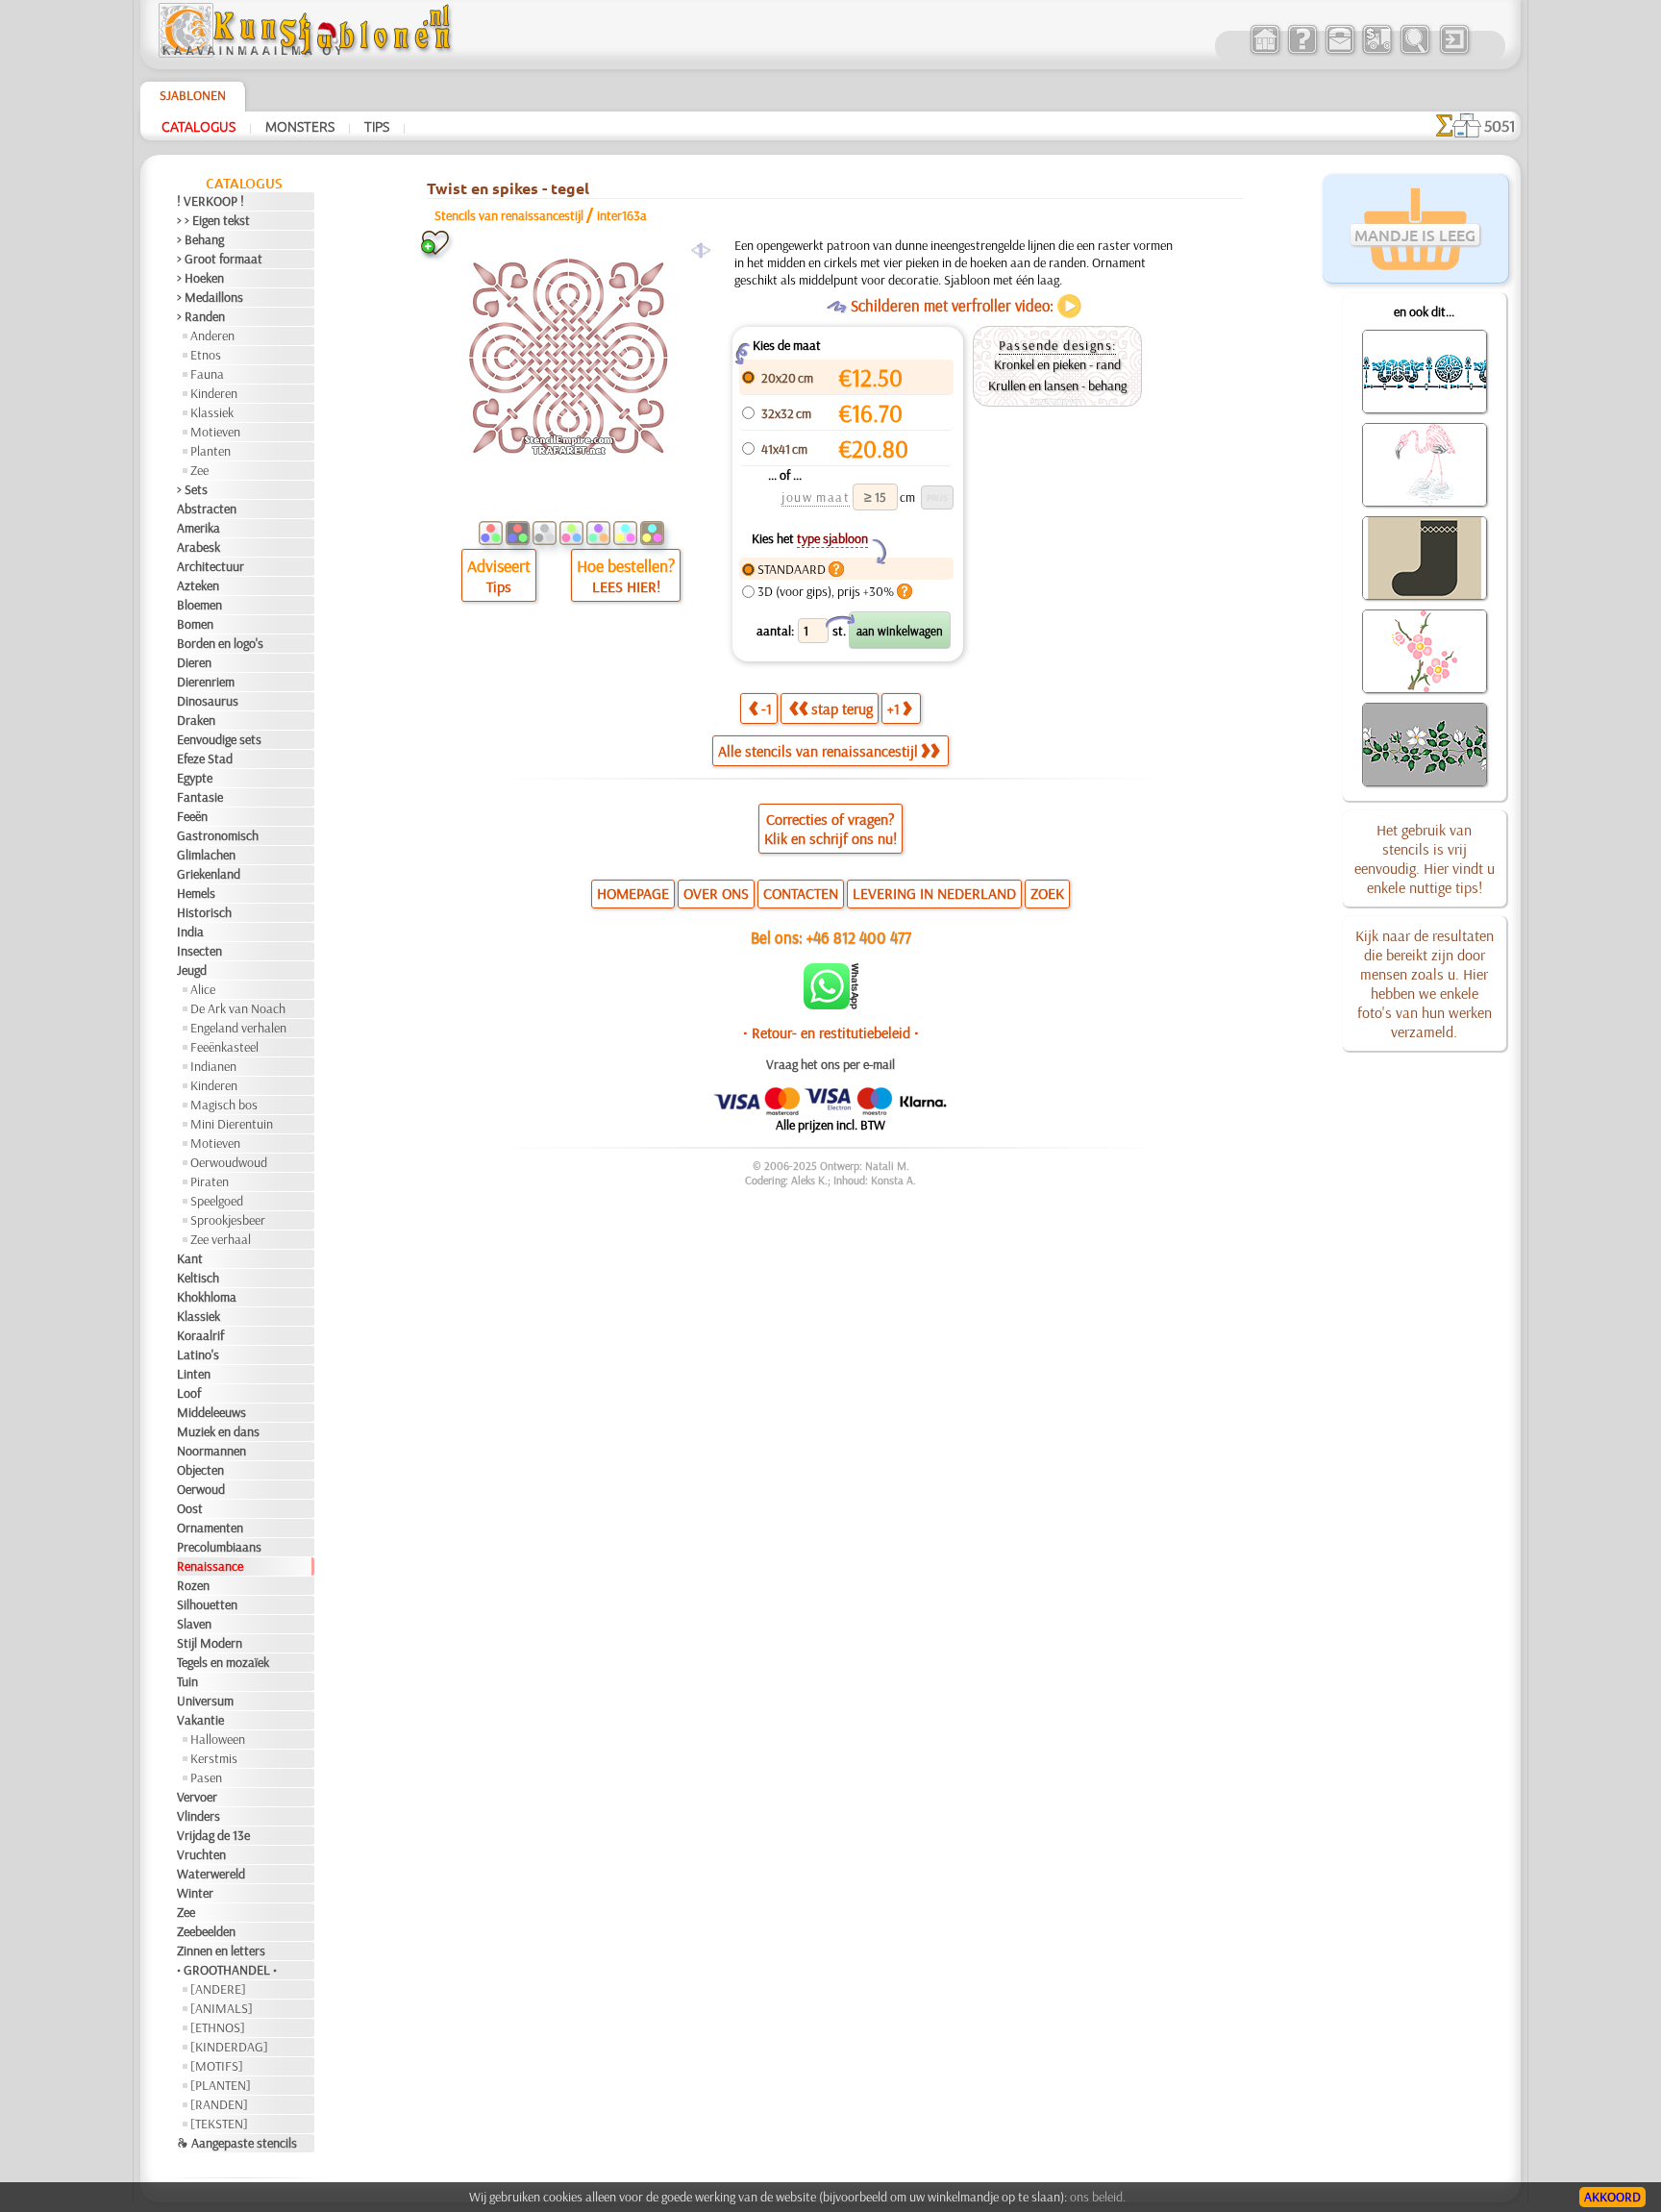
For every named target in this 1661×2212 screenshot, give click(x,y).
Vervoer (197, 1797)
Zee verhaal (221, 1239)
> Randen (201, 316)
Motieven (215, 432)
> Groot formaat (220, 259)
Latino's (198, 1355)
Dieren (194, 662)
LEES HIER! (626, 586)
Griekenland (209, 874)
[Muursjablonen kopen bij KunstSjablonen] (1264, 52)
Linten (194, 1374)
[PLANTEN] (221, 2085)
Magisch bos (224, 1105)
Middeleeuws (211, 1412)
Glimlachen (206, 855)
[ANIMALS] (222, 2008)
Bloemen (199, 605)
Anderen (212, 336)
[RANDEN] (219, 2104)
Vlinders (198, 1816)
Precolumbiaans (219, 1547)
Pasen (206, 1777)
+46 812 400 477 (859, 937)
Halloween (218, 1739)
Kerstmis (214, 1758)
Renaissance (210, 1566)
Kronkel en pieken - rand (1057, 364)
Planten (211, 451)
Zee (199, 470)
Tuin (187, 1681)
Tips (377, 126)
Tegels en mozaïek (223, 1662)
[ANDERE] (218, 1989)
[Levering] (1377, 52)
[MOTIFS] (217, 2066)
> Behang (200, 239)
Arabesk (198, 547)
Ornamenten (210, 1528)
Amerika (198, 528)
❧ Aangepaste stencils (237, 2143)
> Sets (192, 489)
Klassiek (212, 412)
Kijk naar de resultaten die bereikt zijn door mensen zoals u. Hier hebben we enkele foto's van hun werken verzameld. (1425, 983)
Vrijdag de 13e (213, 1835)
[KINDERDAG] (229, 2047)
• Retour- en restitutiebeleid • (831, 1032)
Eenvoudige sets (219, 739)
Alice (203, 989)
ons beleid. (1098, 2197)
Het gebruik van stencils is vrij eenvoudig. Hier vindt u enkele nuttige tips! (1425, 858)
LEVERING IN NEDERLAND (934, 893)
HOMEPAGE (633, 893)
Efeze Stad (205, 758)
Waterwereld (211, 1874)
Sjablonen (193, 95)
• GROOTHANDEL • (227, 1970)
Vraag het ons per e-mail (830, 1064)
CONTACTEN (801, 893)
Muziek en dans (218, 1431)
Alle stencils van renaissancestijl (818, 751)
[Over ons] (1302, 52)
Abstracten (207, 509)
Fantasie (200, 797)
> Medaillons (210, 297)
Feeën (192, 816)
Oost (190, 1508)
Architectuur (211, 566)
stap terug (842, 708)
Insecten (199, 951)
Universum (205, 1701)
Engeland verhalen (238, 1028)
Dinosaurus (208, 701)
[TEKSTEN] (219, 2124)
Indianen (213, 1066)
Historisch (204, 912)
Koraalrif (200, 1335)
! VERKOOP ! (211, 201)
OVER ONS (716, 893)
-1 (767, 708)
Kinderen (214, 393)
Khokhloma (207, 1297)
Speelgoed (217, 1201)
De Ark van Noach (238, 1008)
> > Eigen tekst (213, 220)
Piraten (210, 1181)
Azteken (198, 585)
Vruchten (201, 1854)
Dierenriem (206, 682)
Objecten (200, 1470)
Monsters (300, 126)
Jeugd (192, 970)
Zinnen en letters (221, 1951)
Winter (195, 1893)
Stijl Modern (210, 1643)
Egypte (195, 778)
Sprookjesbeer (228, 1220)
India (190, 932)
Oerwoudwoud (229, 1162)
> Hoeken (200, 278)
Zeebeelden (206, 1931)
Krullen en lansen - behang (1057, 385)
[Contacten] (1339, 52)
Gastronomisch (218, 835)
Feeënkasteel (224, 1047)
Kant (190, 1258)
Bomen (195, 624)
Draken (196, 720)
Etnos (206, 355)
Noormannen (211, 1451)
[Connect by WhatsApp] (831, 1005)
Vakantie (200, 1720)
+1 (893, 708)
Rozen (193, 1585)
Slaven (194, 1624)
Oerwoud (201, 1489)
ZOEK (1047, 893)
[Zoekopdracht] (1414, 52)
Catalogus (198, 126)
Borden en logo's (220, 643)
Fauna (207, 374)
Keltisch (198, 1278)
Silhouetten (207, 1604)
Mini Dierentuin (232, 1124)
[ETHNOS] (218, 2027)
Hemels (196, 893)
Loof (189, 1393)
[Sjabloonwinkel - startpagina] (308, 53)
